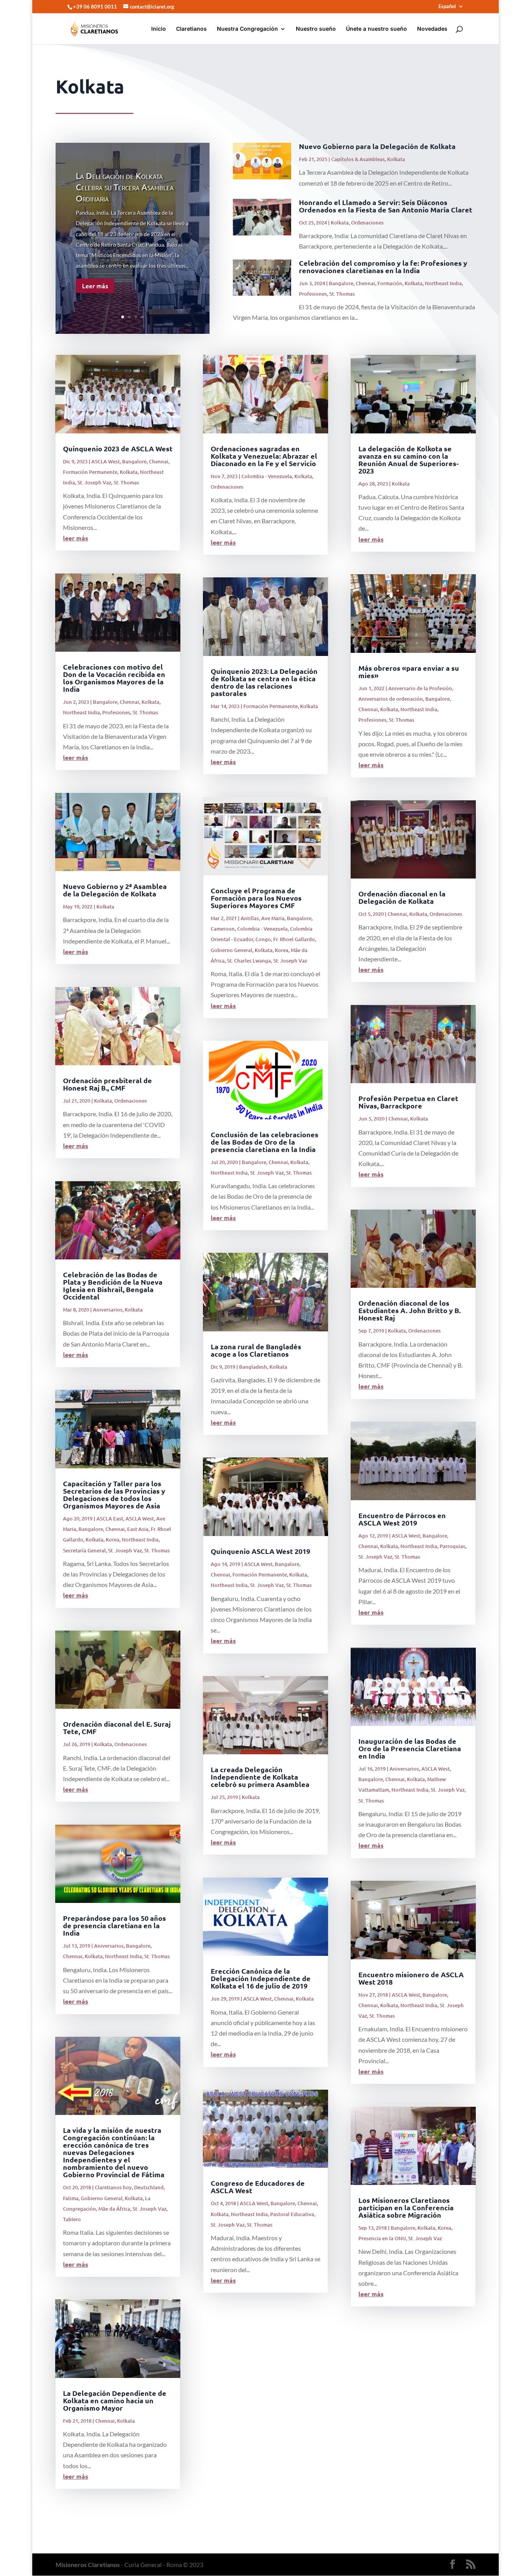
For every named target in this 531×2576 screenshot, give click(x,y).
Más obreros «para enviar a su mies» (409, 672)
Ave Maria (273, 918)
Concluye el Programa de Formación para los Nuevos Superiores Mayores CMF (256, 898)
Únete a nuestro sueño (376, 29)
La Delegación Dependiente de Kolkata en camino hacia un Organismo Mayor (115, 2400)
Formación (390, 283)
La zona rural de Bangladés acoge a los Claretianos (256, 1350)
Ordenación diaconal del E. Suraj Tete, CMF (117, 1727)
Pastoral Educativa (292, 2214)
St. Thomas (342, 294)
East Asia (138, 1529)
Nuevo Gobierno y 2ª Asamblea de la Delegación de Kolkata (115, 890)
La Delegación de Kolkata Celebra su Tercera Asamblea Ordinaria (125, 187)
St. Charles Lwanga (249, 961)
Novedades (432, 29)
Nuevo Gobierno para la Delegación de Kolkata (377, 146)
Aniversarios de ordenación (391, 699)
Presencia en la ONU (382, 2238)
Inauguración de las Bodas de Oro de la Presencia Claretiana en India (410, 1748)
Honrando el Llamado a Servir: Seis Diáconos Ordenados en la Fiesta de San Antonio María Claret (386, 206)
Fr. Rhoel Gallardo (294, 939)
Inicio (159, 29)
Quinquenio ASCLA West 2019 (260, 1551)
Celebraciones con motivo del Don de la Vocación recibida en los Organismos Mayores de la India (114, 678)
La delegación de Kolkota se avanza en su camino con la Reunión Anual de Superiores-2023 (409, 459)
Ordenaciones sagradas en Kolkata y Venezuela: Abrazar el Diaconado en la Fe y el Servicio (264, 456)
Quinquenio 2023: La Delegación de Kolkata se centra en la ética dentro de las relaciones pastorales (264, 682)
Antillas (250, 918)
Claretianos (191, 29)
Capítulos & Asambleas (358, 159)
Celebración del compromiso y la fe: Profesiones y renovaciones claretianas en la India (383, 267)
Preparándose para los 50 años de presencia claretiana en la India (114, 1925)
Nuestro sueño (316, 29)
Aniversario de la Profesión (420, 688)
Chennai (365, 283)
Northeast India (443, 283)
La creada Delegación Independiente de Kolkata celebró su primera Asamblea (260, 1777)
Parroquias (452, 1546)
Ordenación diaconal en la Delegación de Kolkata (402, 897)
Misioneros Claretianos (88, 2565)
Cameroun (223, 929)
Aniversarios (108, 1310)
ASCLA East (110, 1519)
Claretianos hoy (113, 2187)
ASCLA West (106, 461)
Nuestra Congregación (247, 29)
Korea (113, 1540)
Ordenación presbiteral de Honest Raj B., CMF (107, 1084)
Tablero (72, 2219)
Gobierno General (102, 2198)
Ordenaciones (367, 223)
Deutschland (149, 2187)
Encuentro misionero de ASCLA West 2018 (411, 1978)
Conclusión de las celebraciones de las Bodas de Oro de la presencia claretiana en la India (265, 1142)
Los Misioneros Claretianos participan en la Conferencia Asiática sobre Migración (406, 2207)
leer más (76, 538)
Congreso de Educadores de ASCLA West (258, 2187)
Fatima (71, 2198)
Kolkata (396, 159)
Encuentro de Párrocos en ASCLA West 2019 (402, 1519)
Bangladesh (253, 1367)
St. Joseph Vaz (94, 482)
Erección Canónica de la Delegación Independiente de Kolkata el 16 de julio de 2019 (261, 1978)
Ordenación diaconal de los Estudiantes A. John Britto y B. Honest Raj (410, 1310)
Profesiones (313, 294)
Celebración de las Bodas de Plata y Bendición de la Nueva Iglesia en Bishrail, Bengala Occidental (113, 1285)
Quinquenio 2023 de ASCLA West (118, 448)
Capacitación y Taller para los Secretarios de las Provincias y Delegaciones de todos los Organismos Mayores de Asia (114, 1494)
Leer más (95, 286)
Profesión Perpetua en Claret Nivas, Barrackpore (408, 1102)
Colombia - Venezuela (267, 476)
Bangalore (341, 283)
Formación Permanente (90, 472)
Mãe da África (114, 2209)
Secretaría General (84, 1550)
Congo (263, 939)
